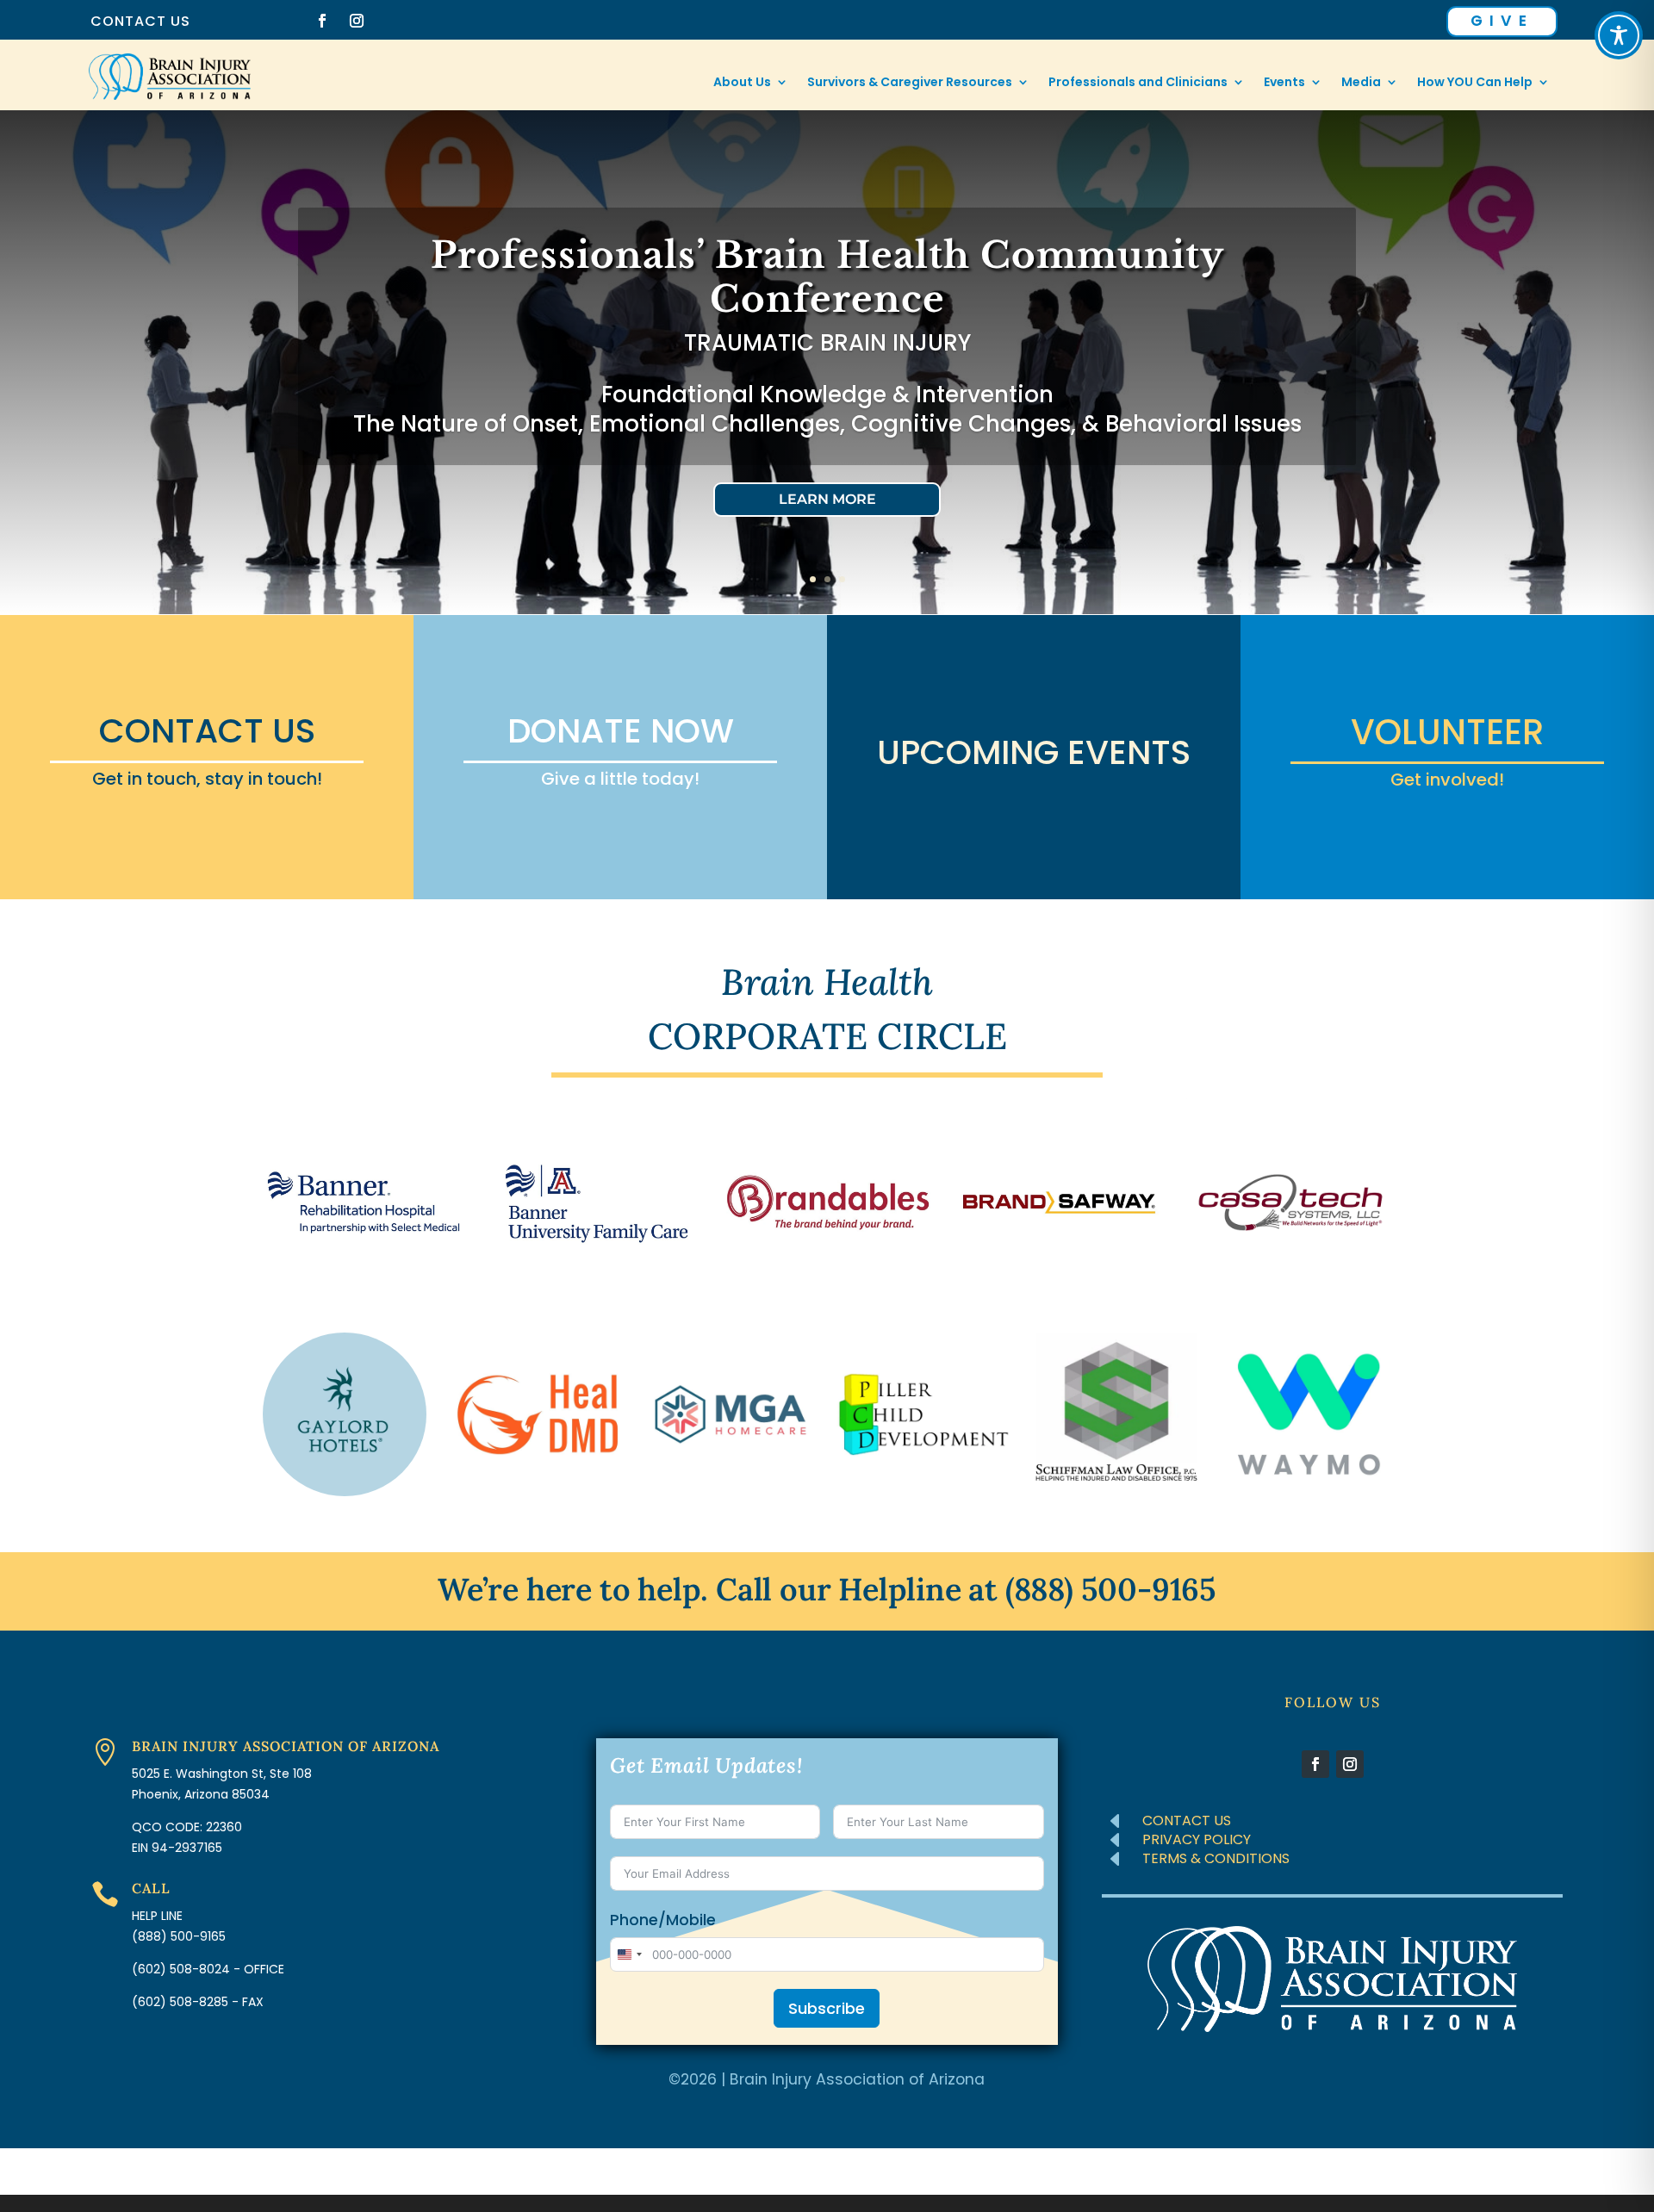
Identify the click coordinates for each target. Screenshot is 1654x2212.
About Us (742, 83)
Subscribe (827, 2008)
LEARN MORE (827, 499)
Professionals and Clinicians (1138, 83)
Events (1284, 83)
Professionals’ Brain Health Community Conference (827, 276)
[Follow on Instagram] (357, 21)
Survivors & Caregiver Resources (910, 83)
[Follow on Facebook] (322, 21)
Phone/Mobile (663, 1920)
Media (1361, 83)
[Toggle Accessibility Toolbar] (1619, 35)
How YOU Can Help (1475, 83)
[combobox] (629, 1954)
